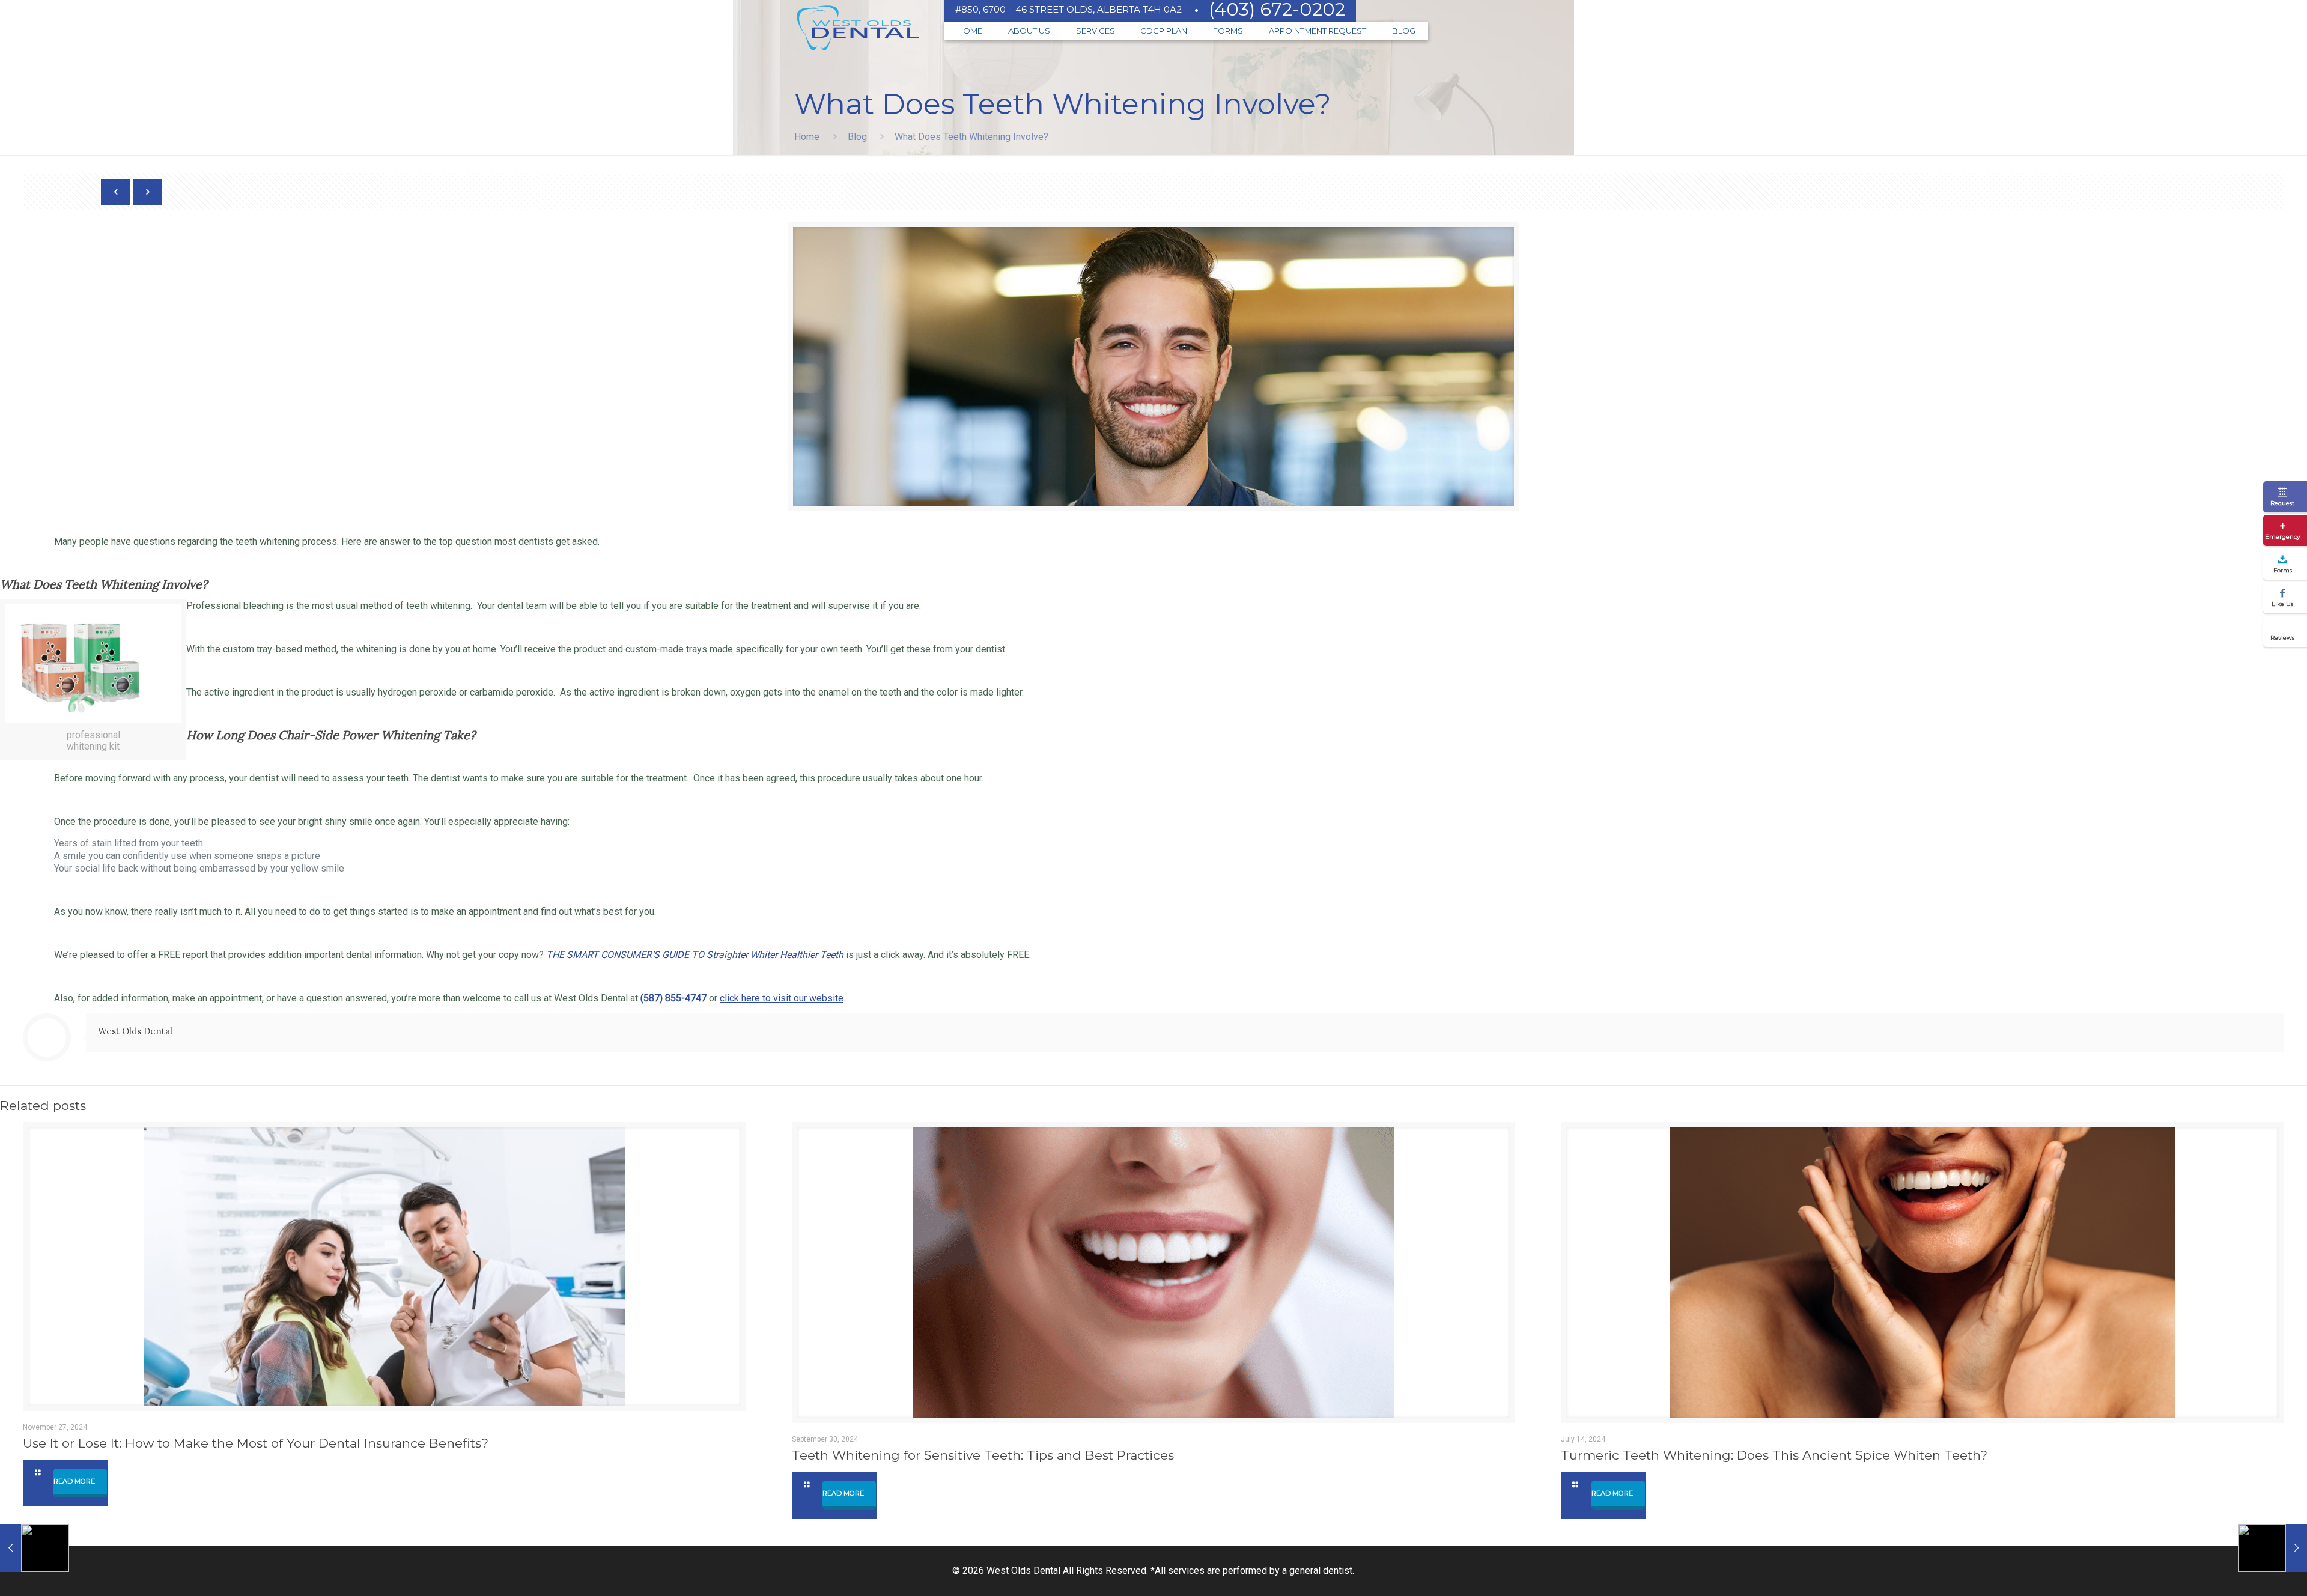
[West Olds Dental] (857, 30)
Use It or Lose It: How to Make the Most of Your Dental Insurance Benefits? (256, 1443)
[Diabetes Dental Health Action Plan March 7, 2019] (35, 1548)
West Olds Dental (135, 1031)
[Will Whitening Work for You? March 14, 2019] (2272, 1548)
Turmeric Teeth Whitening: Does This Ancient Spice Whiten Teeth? (1774, 1455)
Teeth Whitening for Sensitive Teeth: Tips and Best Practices (983, 1455)
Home (807, 137)
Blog (857, 137)
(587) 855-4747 (673, 998)
